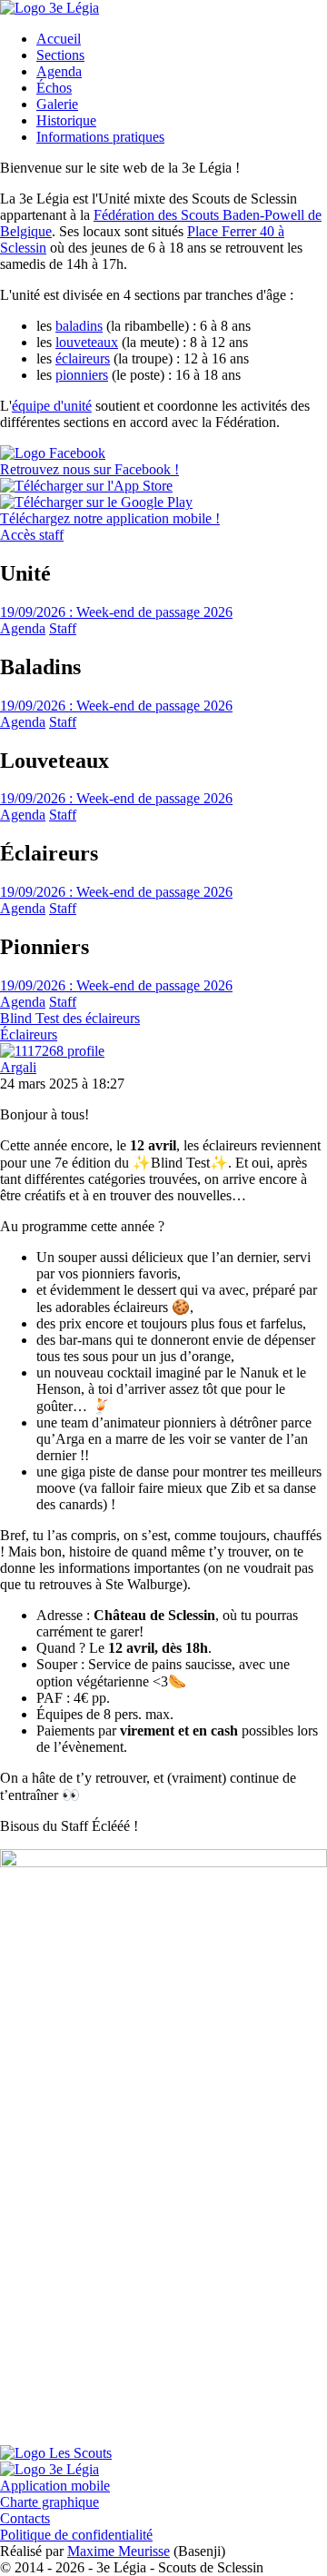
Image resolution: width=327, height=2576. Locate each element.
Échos (54, 88)
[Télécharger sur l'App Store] (86, 486)
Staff (63, 628)
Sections (60, 55)
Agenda (59, 71)
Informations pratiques (100, 137)
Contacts (25, 2518)
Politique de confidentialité (76, 2535)
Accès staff (32, 535)
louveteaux (87, 342)
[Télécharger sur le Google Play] (96, 502)
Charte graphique (50, 2502)
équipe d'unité (52, 406)
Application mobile (55, 2486)
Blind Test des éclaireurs (70, 1018)
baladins (79, 326)
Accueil (59, 39)
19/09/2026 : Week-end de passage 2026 (116, 612)
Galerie (57, 104)
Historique (66, 120)
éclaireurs (83, 358)
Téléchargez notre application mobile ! (110, 518)
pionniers (82, 375)
